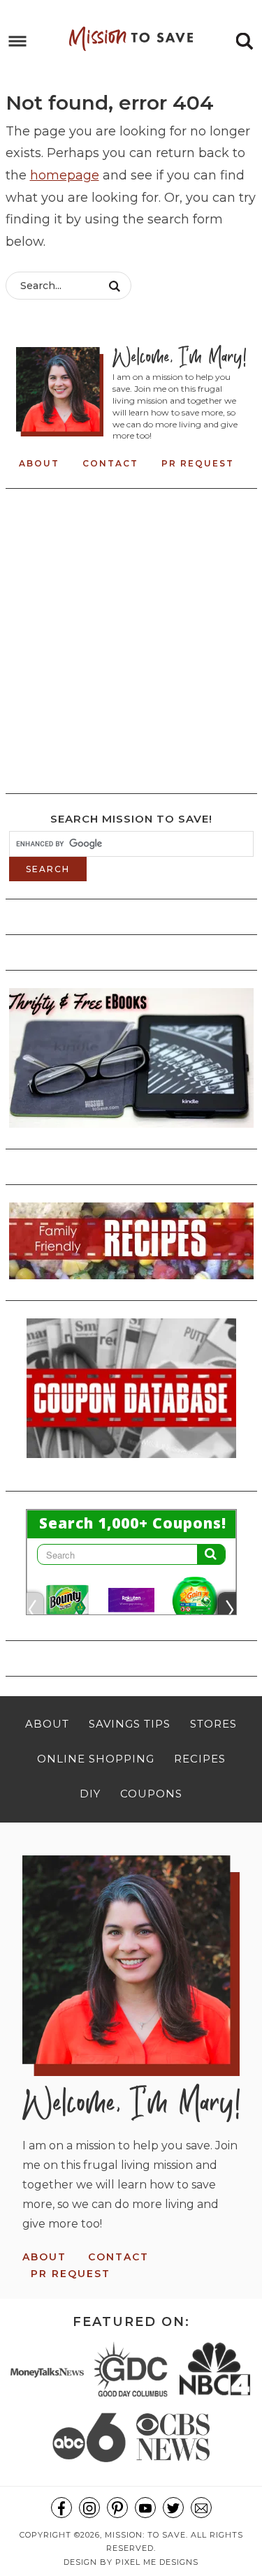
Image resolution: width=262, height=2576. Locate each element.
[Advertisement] (131, 637)
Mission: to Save (131, 38)
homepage (65, 175)
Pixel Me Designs (157, 2562)
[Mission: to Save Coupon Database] (131, 1462)
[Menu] (18, 42)
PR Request (198, 463)
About (39, 463)
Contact (110, 463)
